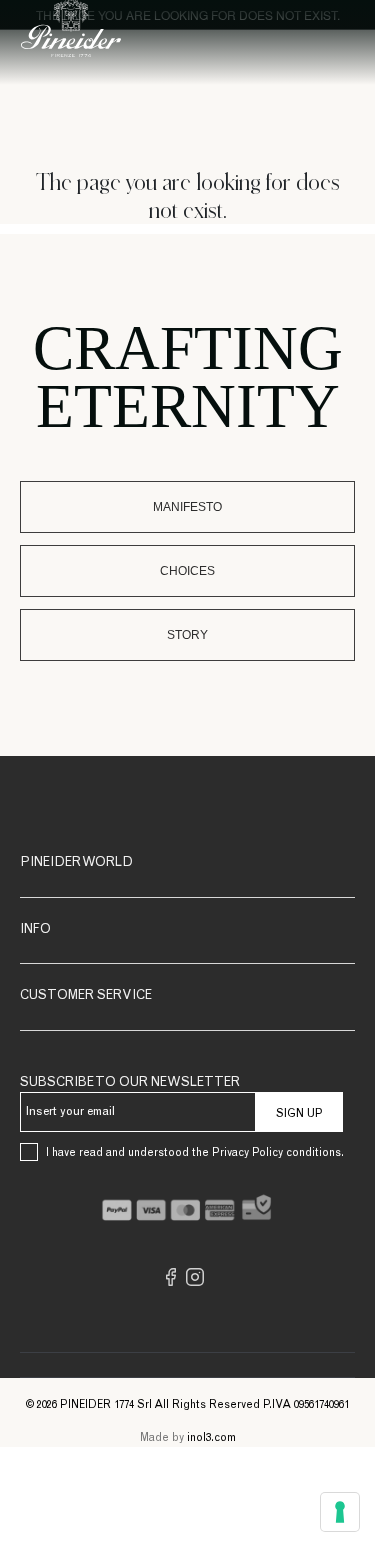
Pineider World (76, 863)
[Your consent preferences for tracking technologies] (340, 1512)
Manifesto (187, 507)
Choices (187, 571)
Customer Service (86, 996)
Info (35, 930)
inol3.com (211, 1438)
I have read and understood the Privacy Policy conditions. (195, 1153)
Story (187, 635)
